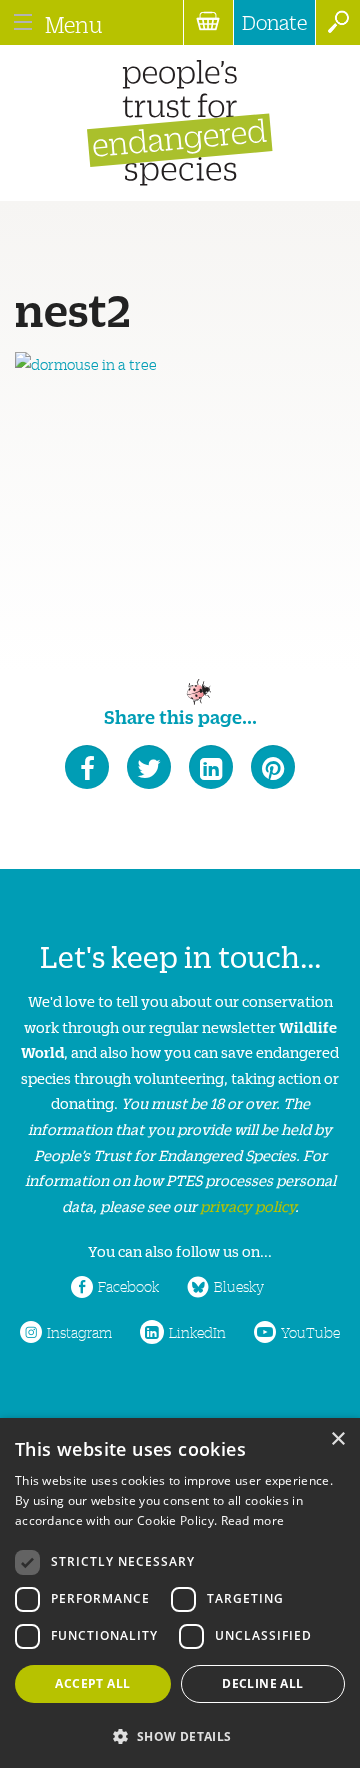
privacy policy (247, 1205)
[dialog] (180, 1593)
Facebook (128, 1286)
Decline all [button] (262, 1683)
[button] (180, 1734)
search (337, 22)
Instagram (79, 1332)
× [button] (337, 1439)
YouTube (310, 1332)
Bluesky (239, 1286)
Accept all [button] (92, 1683)
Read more (253, 1520)
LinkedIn (197, 1332)
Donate (274, 22)
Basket (208, 22)
